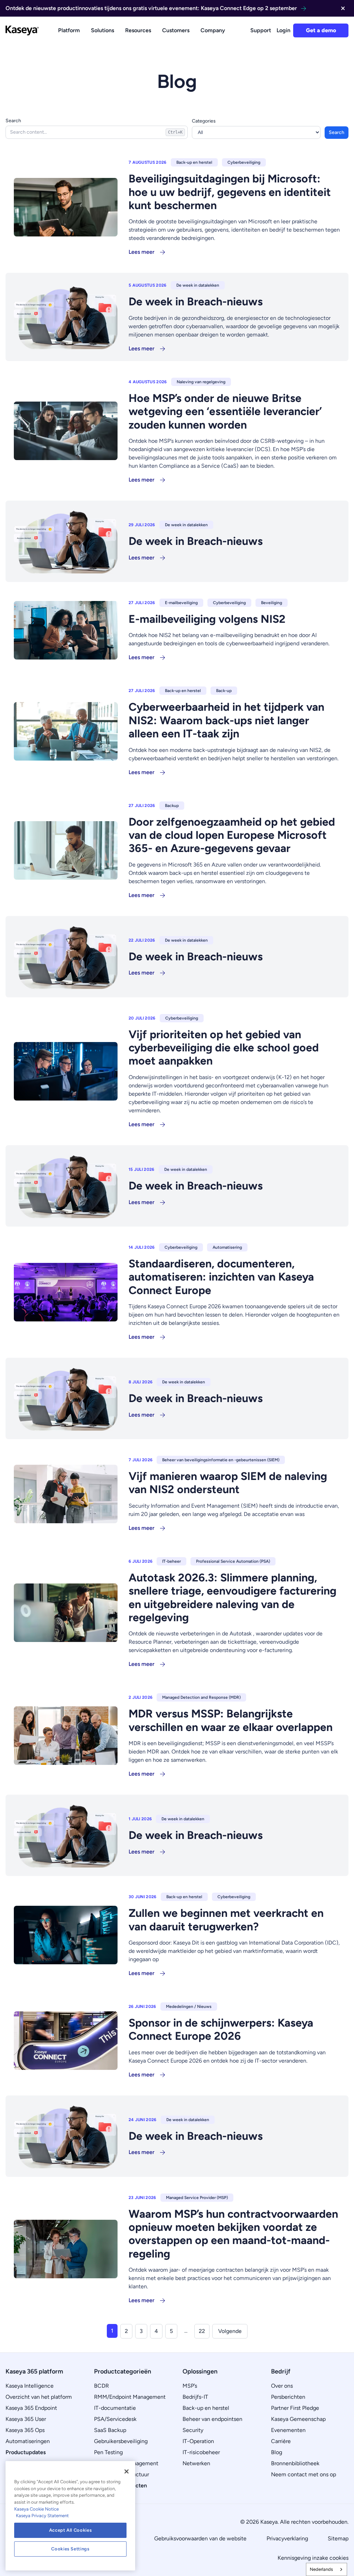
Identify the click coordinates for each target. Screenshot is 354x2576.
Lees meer (142, 252)
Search (13, 121)
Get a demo (321, 30)
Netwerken (196, 2463)
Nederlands (321, 2569)
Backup (172, 806)
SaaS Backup (110, 2430)
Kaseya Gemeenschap (298, 2419)
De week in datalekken (198, 285)
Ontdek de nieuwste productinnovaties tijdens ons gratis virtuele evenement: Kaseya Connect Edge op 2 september (151, 8)
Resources (138, 30)
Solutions (103, 30)
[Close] (127, 2471)
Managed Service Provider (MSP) (197, 2198)
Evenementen (288, 2430)
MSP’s (190, 2386)
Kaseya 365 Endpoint (31, 2408)
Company (213, 30)
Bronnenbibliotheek (295, 2463)
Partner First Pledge (295, 2408)
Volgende (230, 2331)
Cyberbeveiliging (244, 162)
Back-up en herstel (194, 162)
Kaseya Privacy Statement (42, 2516)
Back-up (224, 691)
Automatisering (227, 1247)
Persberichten (288, 2397)
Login (283, 30)
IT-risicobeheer (201, 2452)
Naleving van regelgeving (201, 382)
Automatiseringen (28, 2441)
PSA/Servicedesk (115, 2419)
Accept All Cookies (71, 2530)
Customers (176, 30)
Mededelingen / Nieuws (189, 2007)
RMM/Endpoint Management (130, 2397)
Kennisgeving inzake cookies (313, 2558)
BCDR (101, 2386)
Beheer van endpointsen (212, 2419)
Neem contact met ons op (304, 2474)
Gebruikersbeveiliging (121, 2441)
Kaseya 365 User (26, 2419)
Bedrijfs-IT (195, 2397)
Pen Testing (108, 2452)
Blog (277, 2452)
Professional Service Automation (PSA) (233, 1561)
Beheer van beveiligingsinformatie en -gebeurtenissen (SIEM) (221, 1460)
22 (202, 2331)
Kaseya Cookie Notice (36, 2509)
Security (193, 2430)
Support (261, 30)
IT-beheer (171, 1561)
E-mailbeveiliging (181, 603)
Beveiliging (272, 603)
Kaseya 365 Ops (25, 2430)
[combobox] (327, 2569)
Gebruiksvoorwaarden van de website (200, 2538)
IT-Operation (198, 2441)
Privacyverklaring (287, 2538)
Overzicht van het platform (39, 2397)
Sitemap (338, 2538)
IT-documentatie (115, 2408)
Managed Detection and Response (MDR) (201, 1697)
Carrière (281, 2441)
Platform (69, 30)
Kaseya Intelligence (30, 2386)
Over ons (282, 2386)
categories (204, 121)
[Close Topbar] (343, 8)
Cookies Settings (70, 2549)
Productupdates (26, 2452)
